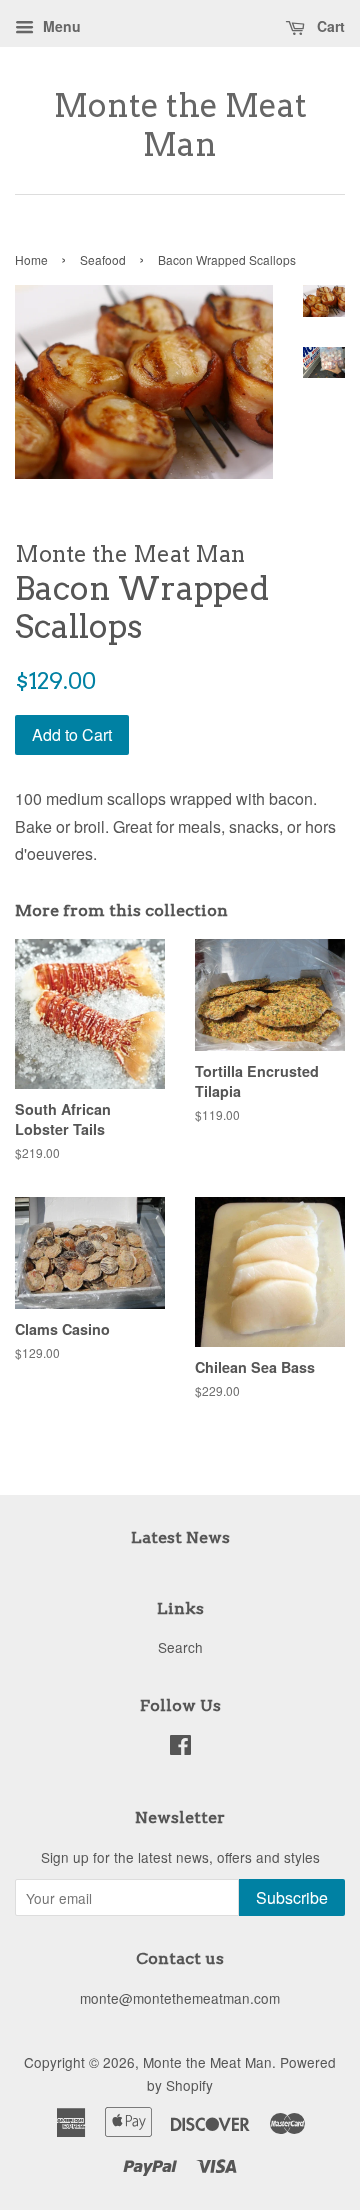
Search (180, 1647)
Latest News (180, 1537)
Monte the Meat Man (180, 125)
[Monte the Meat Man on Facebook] (180, 1748)
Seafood (103, 259)
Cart (329, 26)
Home (31, 259)
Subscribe (292, 1897)
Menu (60, 26)
